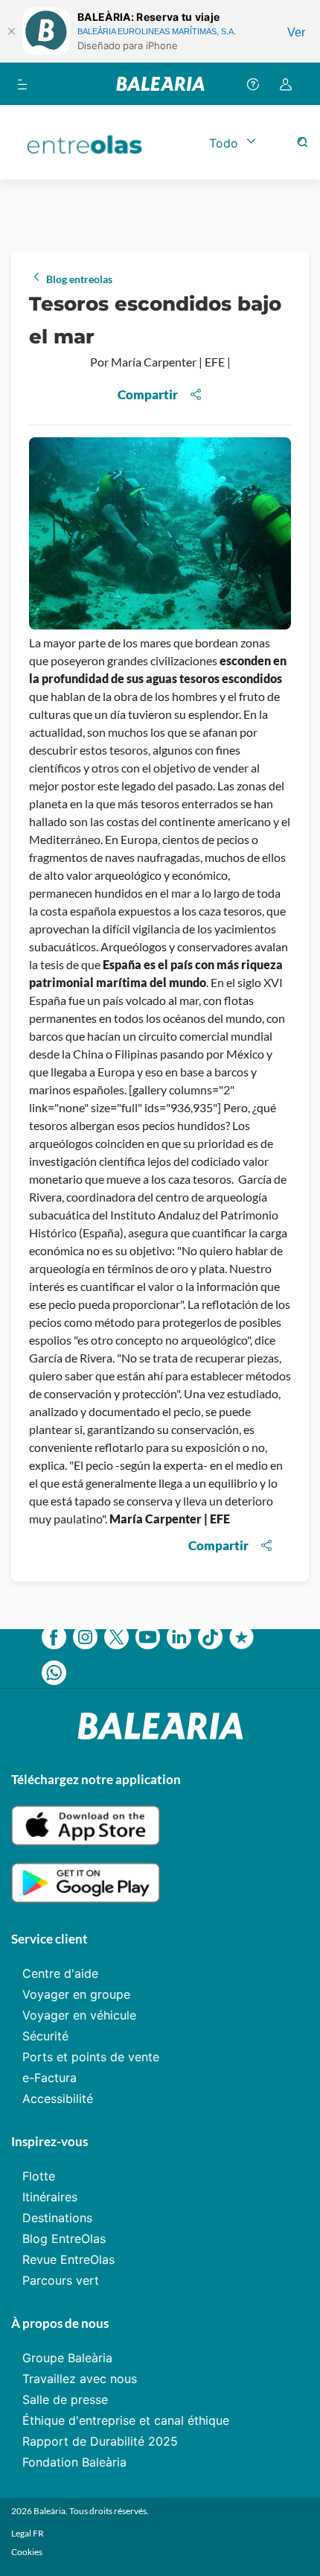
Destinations (57, 2218)
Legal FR (28, 2533)
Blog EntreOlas (64, 2239)
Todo (224, 143)
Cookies (27, 2552)
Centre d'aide (60, 1973)
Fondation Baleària (74, 2462)
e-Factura (49, 2078)
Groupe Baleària (67, 2358)
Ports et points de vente (91, 2057)
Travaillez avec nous (80, 2379)
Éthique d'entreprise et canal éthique (126, 2420)
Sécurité (45, 2036)
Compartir (148, 394)
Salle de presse (65, 2399)
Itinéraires (50, 2197)
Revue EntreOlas (68, 2259)
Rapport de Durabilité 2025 (100, 2441)
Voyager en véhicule (79, 2015)
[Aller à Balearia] (160, 84)
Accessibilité (58, 2098)
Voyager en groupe (76, 1994)
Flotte (39, 2176)
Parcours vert (61, 2280)
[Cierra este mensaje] (11, 31)
